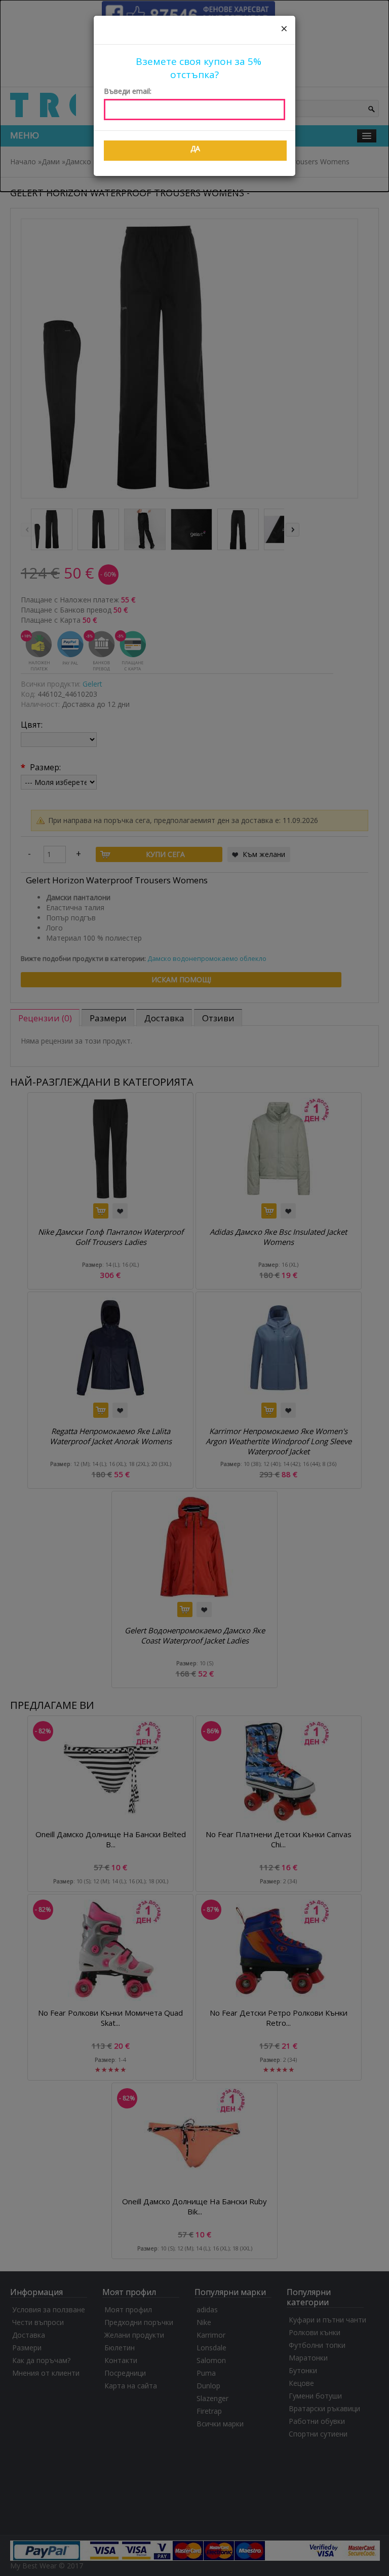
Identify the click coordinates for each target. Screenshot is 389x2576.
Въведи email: (128, 91)
